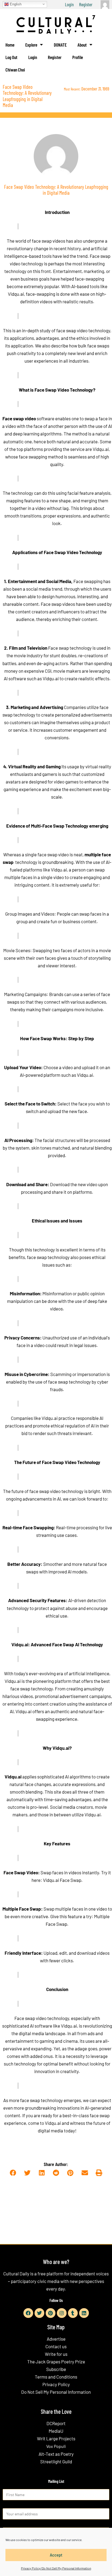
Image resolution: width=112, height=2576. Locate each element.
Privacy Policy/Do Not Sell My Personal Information (56, 2568)
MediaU (56, 2431)
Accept (56, 2555)
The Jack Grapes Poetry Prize (56, 2362)
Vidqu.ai (13, 1777)
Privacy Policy (56, 2384)
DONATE (60, 45)
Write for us (56, 2354)
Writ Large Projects (56, 2438)
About (82, 45)
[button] (13, 2173)
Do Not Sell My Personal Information (56, 2392)
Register (86, 4)
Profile (78, 57)
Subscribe (56, 2369)
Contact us (56, 2346)
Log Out (11, 57)
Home (10, 45)
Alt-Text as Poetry (56, 2454)
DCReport (56, 2423)
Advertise (56, 2339)
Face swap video (19, 418)
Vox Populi (56, 2446)
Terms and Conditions (56, 2377)
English (15, 4)
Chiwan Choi (15, 70)
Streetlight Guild (56, 2461)
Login (69, 4)
